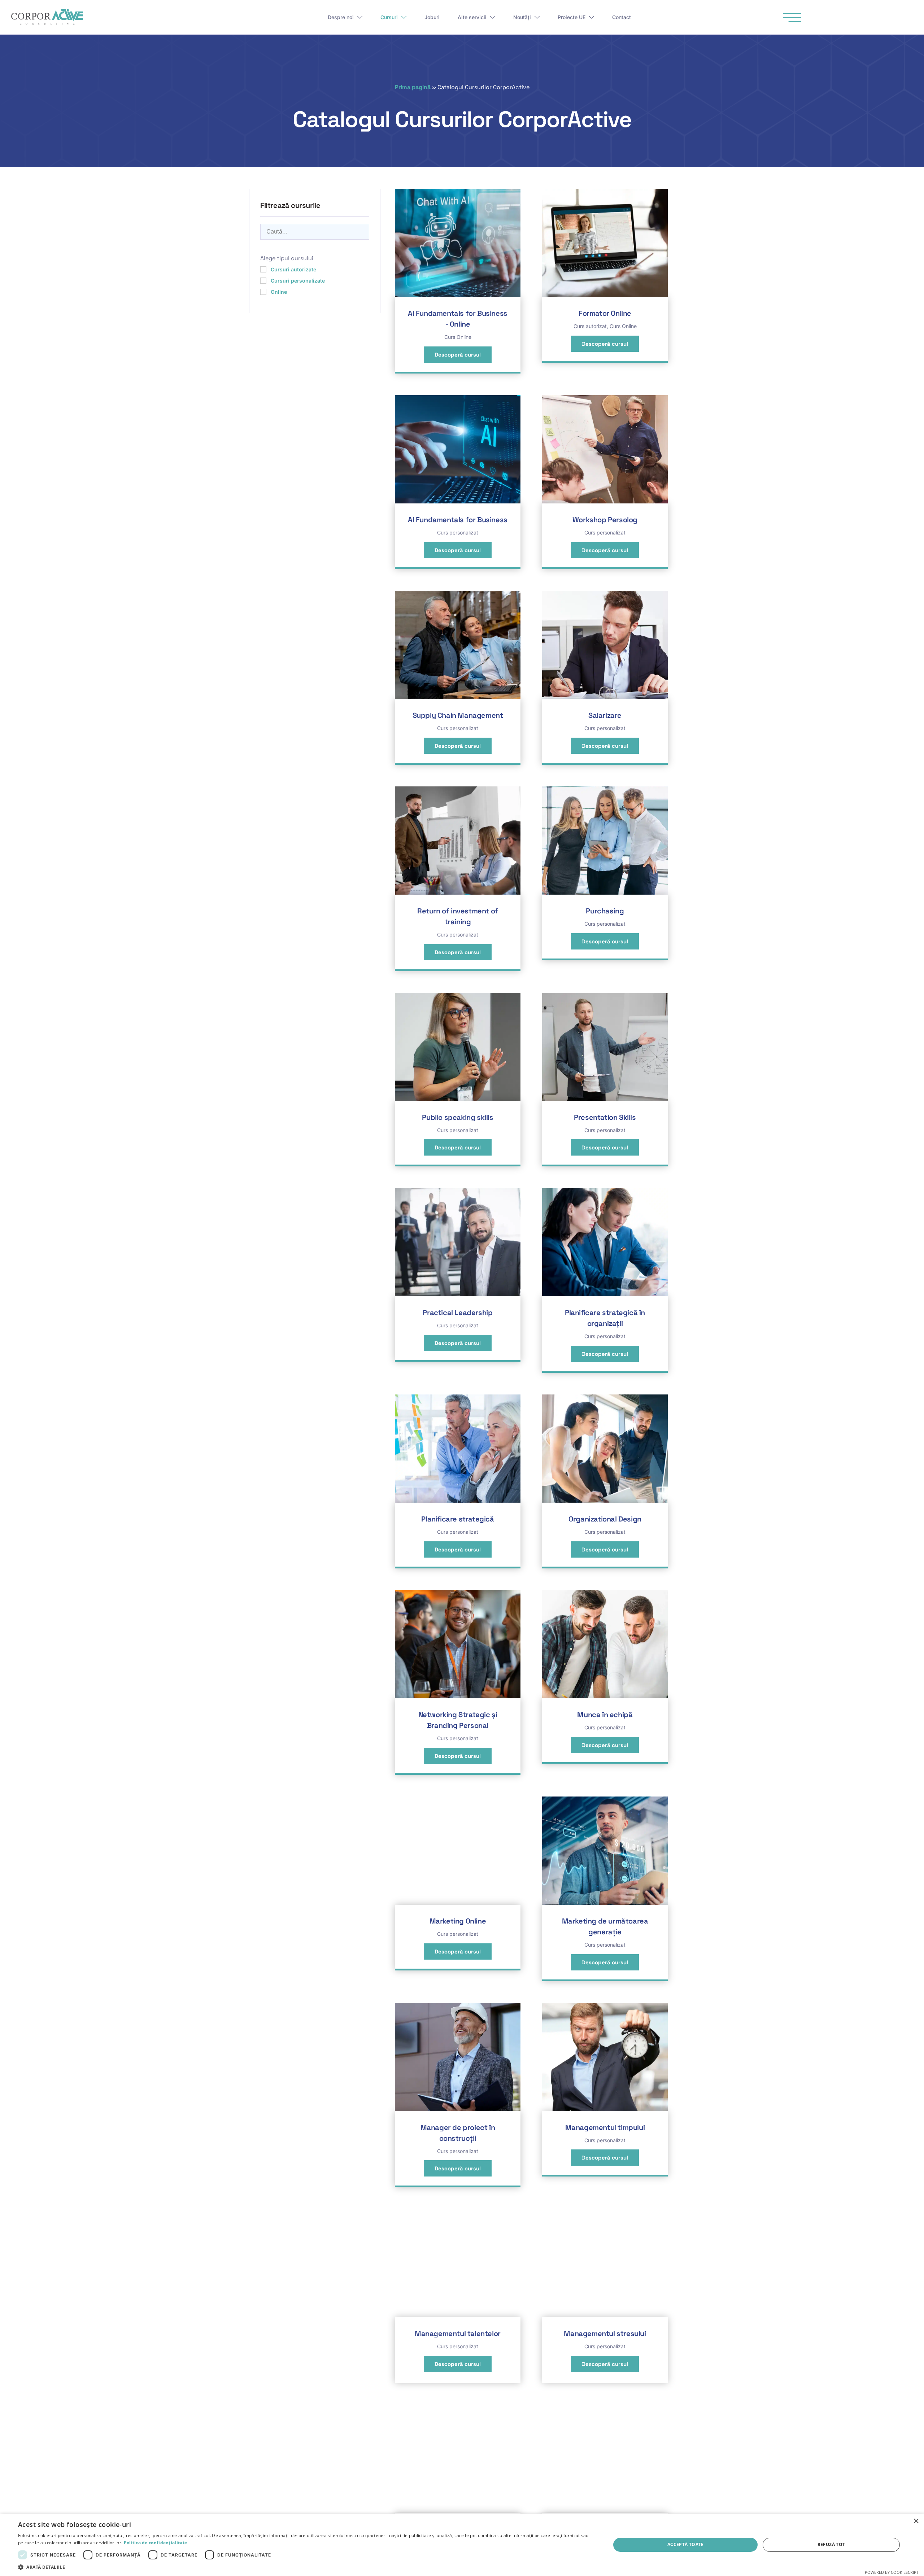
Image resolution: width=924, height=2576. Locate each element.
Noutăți (522, 17)
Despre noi (341, 17)
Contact (622, 17)
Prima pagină (413, 87)
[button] (306, 2567)
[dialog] (462, 2545)
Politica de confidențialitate (156, 2543)
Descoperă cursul (458, 355)
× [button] (916, 2521)
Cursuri (389, 17)
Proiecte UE (572, 17)
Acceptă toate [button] (685, 2544)
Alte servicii (472, 17)
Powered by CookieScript (892, 2572)
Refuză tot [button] (831, 2544)
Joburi (432, 17)
